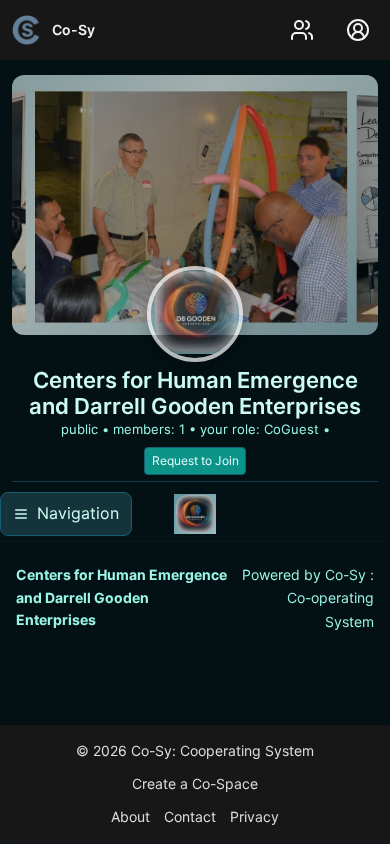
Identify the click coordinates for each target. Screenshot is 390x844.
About (130, 816)
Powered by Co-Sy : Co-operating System (308, 598)
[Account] (358, 30)
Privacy (254, 816)
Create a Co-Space (195, 783)
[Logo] (195, 314)
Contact (190, 816)
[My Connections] (302, 30)
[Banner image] (195, 205)
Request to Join (195, 460)
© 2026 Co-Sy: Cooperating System (195, 750)
